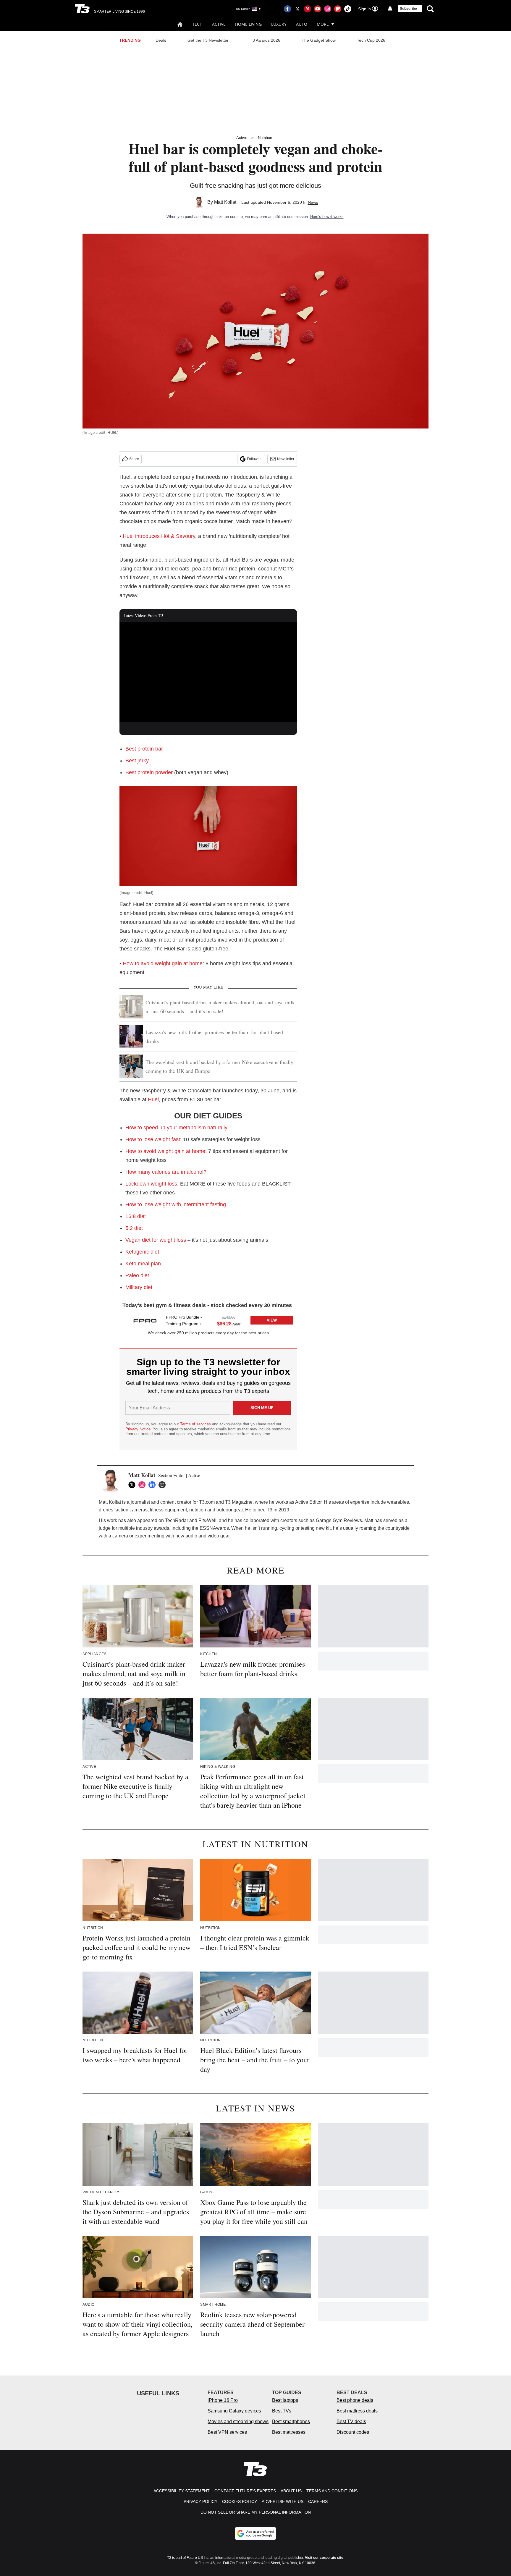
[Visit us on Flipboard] (338, 9)
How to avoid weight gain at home (163, 963)
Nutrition (265, 138)
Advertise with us (283, 2501)
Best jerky (137, 761)
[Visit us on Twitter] (297, 9)
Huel (153, 1099)
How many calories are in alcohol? (166, 1172)
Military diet (139, 1287)
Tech (197, 24)
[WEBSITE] (164, 1485)
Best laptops (285, 2400)
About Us (291, 2491)
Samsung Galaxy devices (234, 2411)
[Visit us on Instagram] (328, 9)
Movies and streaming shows (238, 2421)
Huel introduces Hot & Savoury (159, 536)
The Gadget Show (319, 40)
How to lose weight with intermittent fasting (176, 1204)
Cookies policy (240, 2501)
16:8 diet (136, 1216)
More (323, 24)
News (313, 202)
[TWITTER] (133, 1485)
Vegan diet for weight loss (156, 1240)
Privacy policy (200, 2501)
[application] (208, 672)
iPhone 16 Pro (223, 2400)
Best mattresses (289, 2432)
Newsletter (286, 459)
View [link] (272, 1320)
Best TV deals (351, 2421)
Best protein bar (144, 749)
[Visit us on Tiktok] (348, 9)
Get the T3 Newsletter (208, 40)
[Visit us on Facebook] (287, 9)
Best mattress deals (357, 2411)
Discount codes (353, 2432)
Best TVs (282, 2411)
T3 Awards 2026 (265, 40)
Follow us (255, 459)
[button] (208, 1320)
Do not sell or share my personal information (256, 2512)
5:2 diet (134, 1228)
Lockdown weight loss (151, 1184)
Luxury (279, 24)
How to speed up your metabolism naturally (176, 1128)
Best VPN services (227, 2432)
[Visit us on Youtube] (318, 9)
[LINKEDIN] (153, 1485)
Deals (161, 40)
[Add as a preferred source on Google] (256, 2533)
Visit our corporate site (324, 2558)
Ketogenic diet (142, 1252)
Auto (302, 24)
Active (219, 24)
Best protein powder (149, 772)
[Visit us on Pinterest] (308, 9)
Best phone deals (355, 2400)
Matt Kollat (225, 202)
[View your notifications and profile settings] (390, 9)
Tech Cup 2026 (371, 40)
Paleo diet (137, 1275)
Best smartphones (291, 2421)
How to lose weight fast (153, 1139)
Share (134, 459)
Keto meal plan (143, 1264)
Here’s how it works (327, 217)
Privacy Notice (138, 1429)
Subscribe (408, 9)
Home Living (248, 24)
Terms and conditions (332, 2491)
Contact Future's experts (245, 2491)
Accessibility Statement (182, 2491)
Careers (318, 2501)
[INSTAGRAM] (143, 1485)
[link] (145, 1320)
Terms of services (196, 1424)
